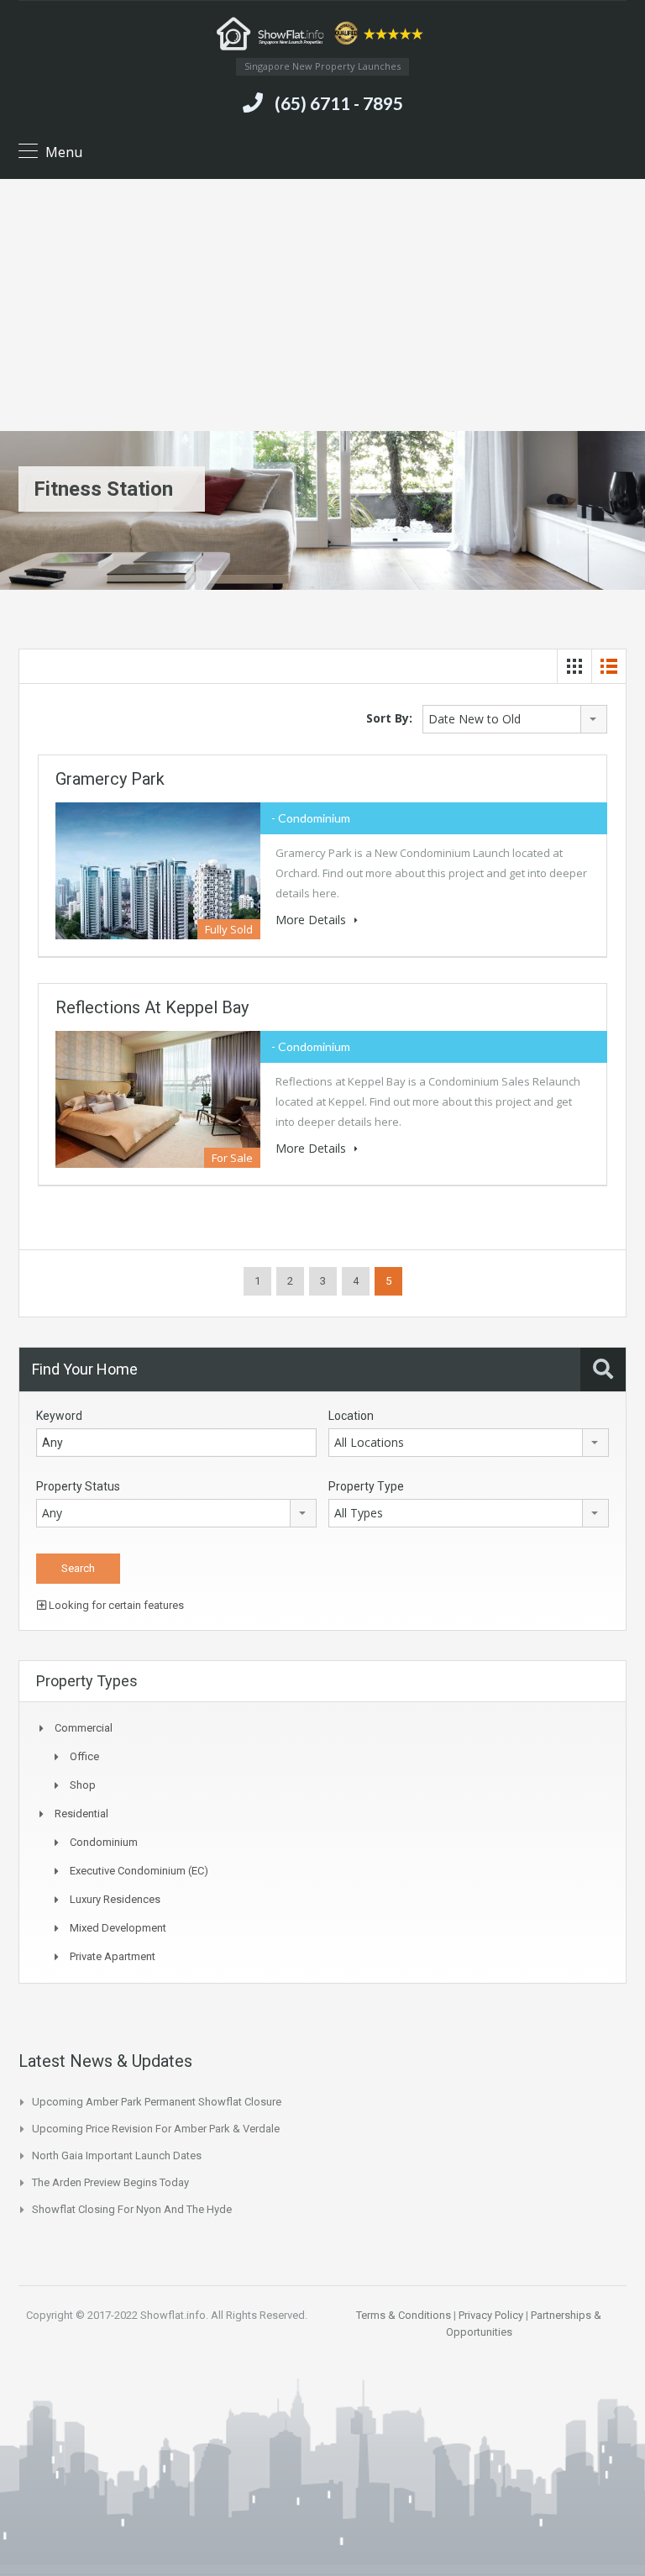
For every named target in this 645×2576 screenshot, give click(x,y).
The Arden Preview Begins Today (110, 2182)
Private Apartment (113, 1956)
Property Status (78, 1486)
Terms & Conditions (404, 2315)
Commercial (84, 1728)
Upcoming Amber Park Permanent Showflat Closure (157, 2102)
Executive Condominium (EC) (139, 1871)
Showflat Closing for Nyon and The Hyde (132, 2209)
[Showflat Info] (322, 36)
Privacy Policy (491, 2315)
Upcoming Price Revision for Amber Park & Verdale (156, 2129)
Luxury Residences (115, 1899)
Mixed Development (118, 1928)
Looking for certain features (115, 1605)
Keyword (59, 1416)
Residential (81, 1814)
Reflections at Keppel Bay (152, 1007)
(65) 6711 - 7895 (339, 103)
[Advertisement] (322, 305)
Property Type (366, 1486)
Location (351, 1416)
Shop (83, 1785)
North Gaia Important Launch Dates (117, 2155)
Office (84, 1756)
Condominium (104, 1842)
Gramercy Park (110, 779)
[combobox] (515, 719)
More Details (312, 920)
